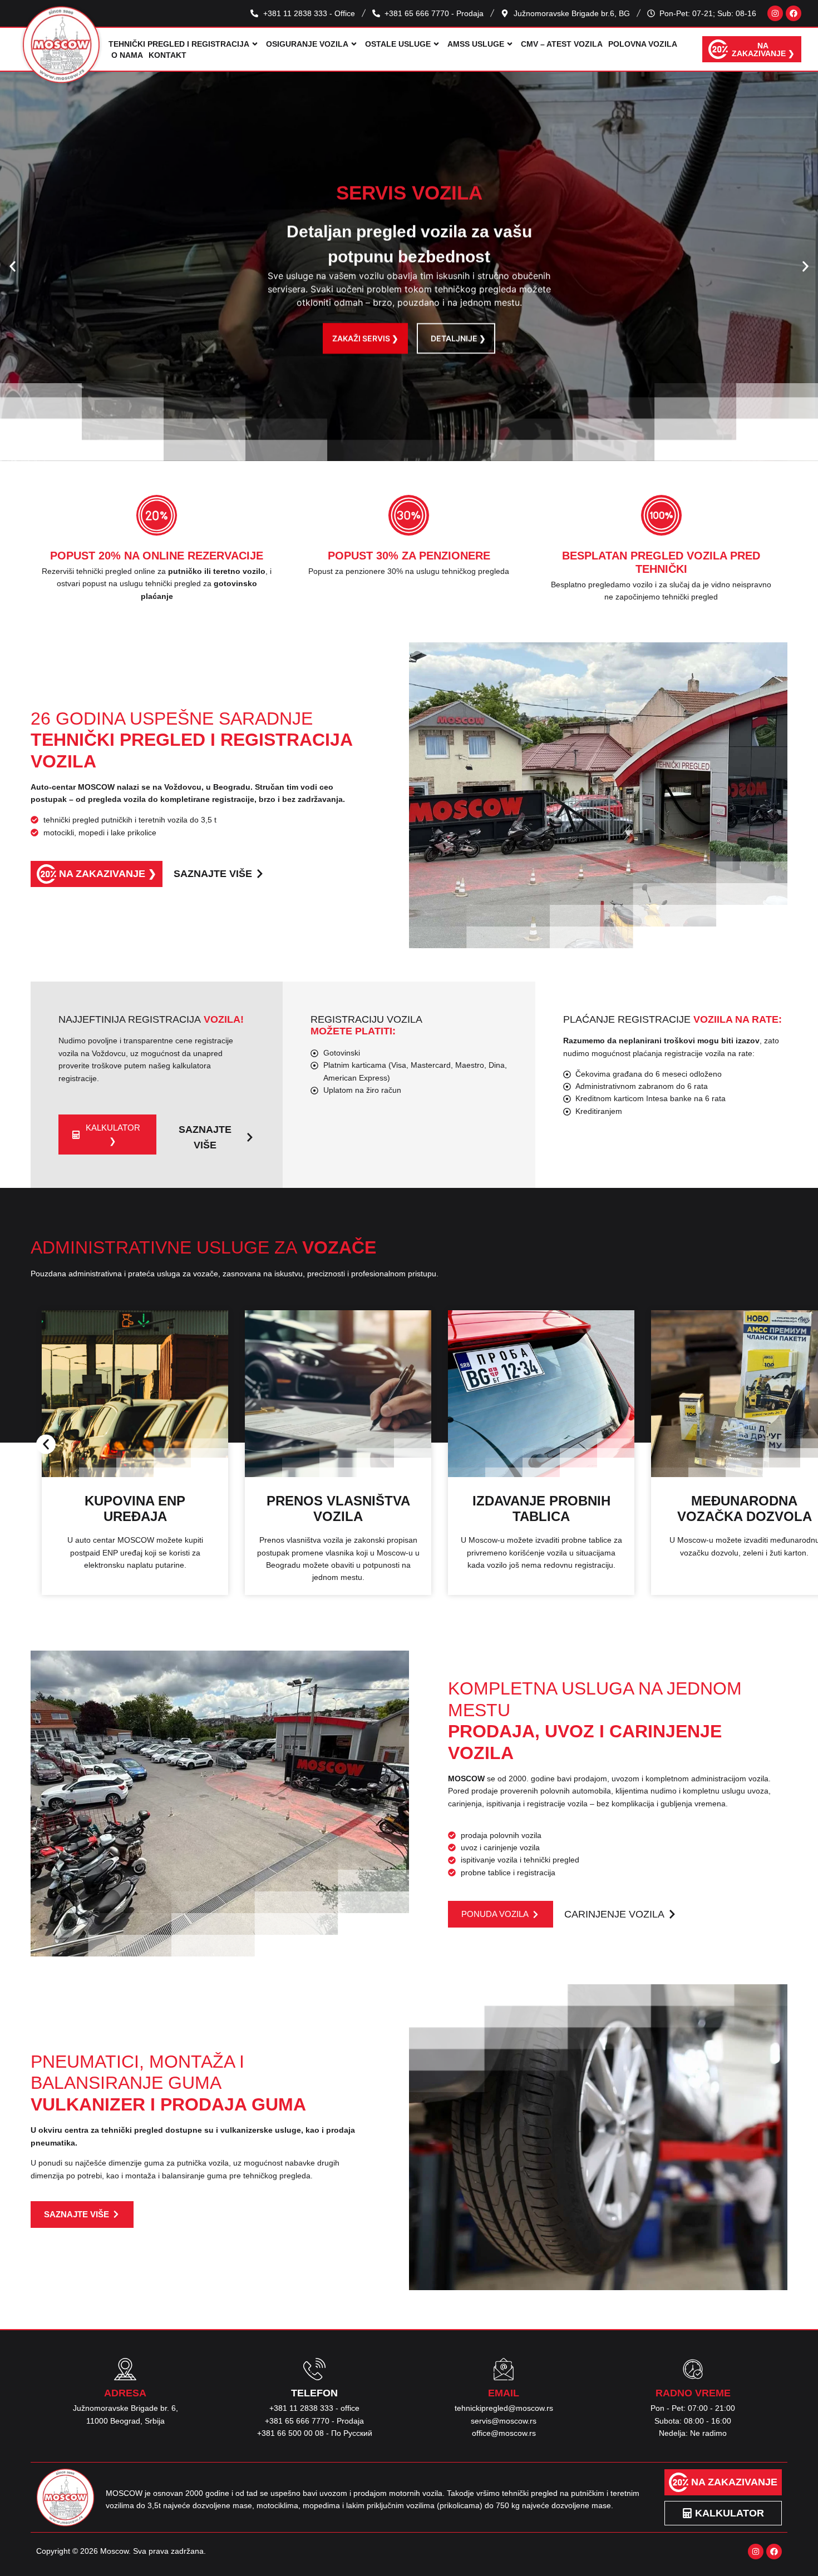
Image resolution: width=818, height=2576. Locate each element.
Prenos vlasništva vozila (135, 1509)
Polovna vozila (643, 44)
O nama (127, 55)
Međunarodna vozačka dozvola (541, 1509)
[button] (13, 267)
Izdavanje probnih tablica (338, 1509)
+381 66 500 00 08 (290, 2433)
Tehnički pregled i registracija (179, 44)
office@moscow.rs (504, 2433)
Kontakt (167, 55)
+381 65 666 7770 (297, 2421)
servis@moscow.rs (504, 2421)
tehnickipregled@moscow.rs (504, 2408)
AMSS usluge (476, 44)
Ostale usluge (398, 44)
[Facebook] (794, 13)
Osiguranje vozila (307, 44)
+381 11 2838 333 (301, 2408)
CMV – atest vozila (562, 44)
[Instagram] (775, 13)
